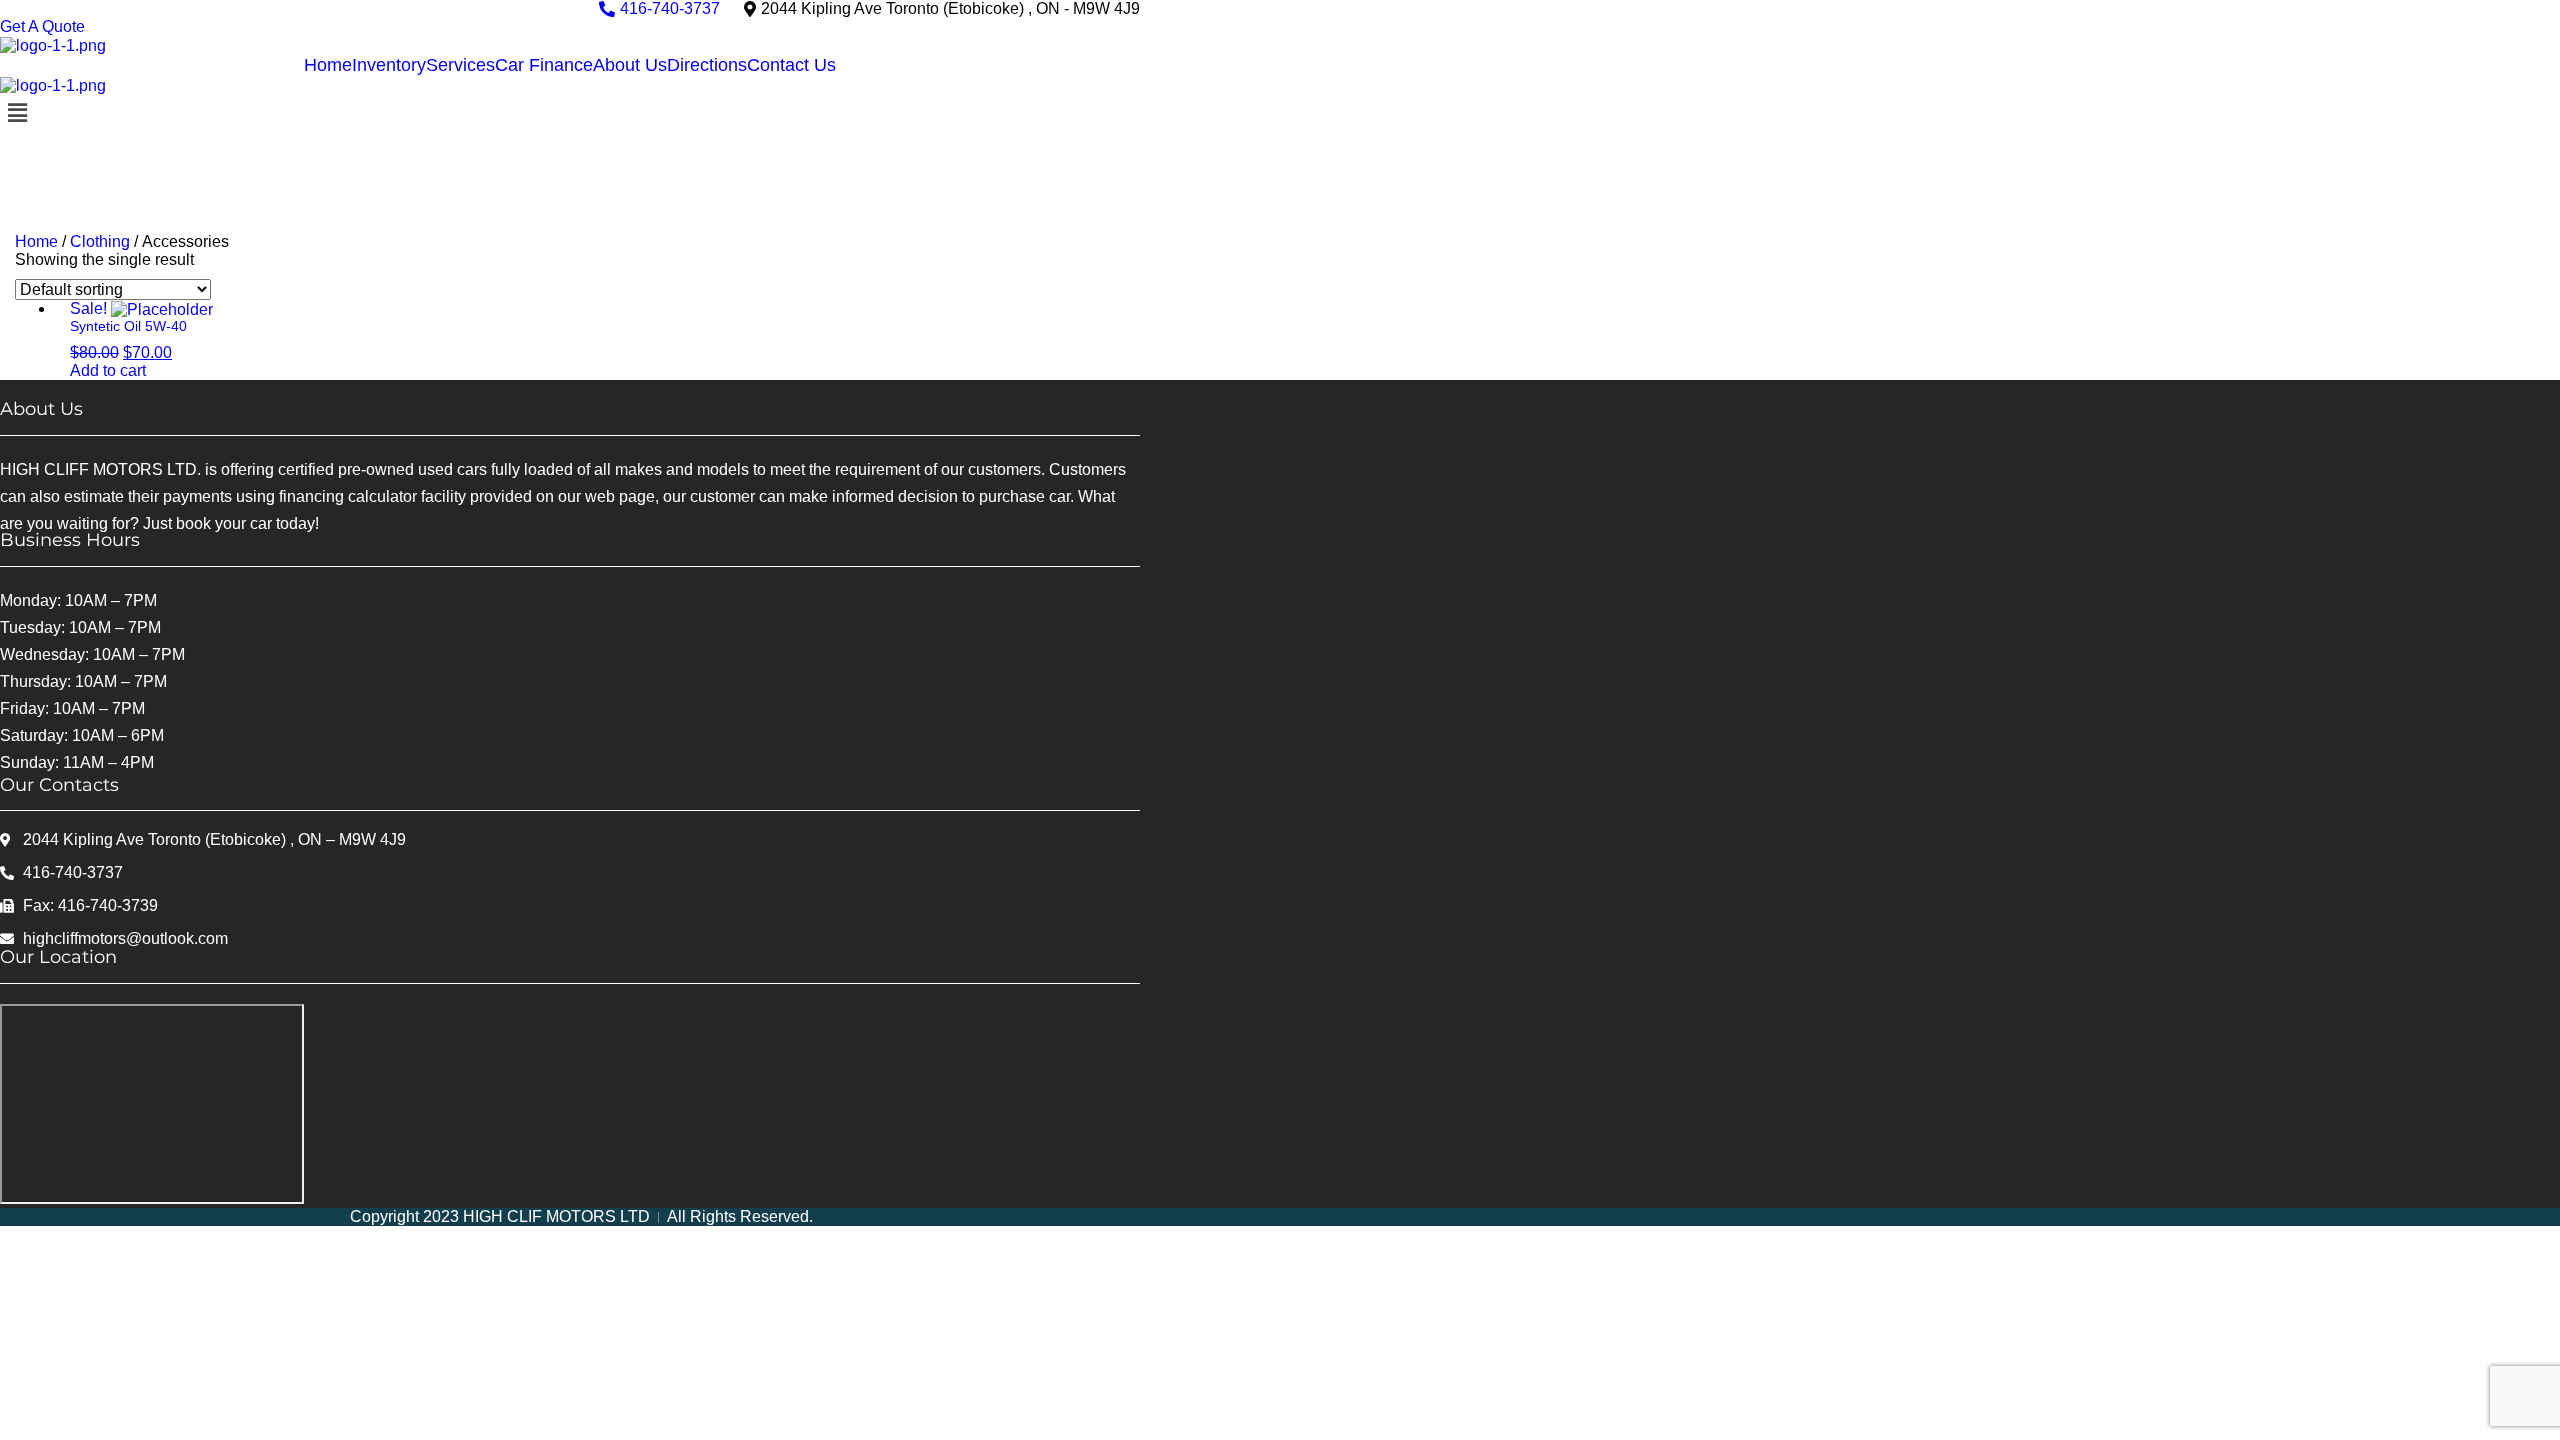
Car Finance (544, 65)
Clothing (100, 241)
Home (328, 65)
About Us (630, 65)
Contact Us (791, 65)
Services (460, 65)
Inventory (389, 65)
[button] (570, 114)
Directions (707, 65)
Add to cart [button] (108, 370)
